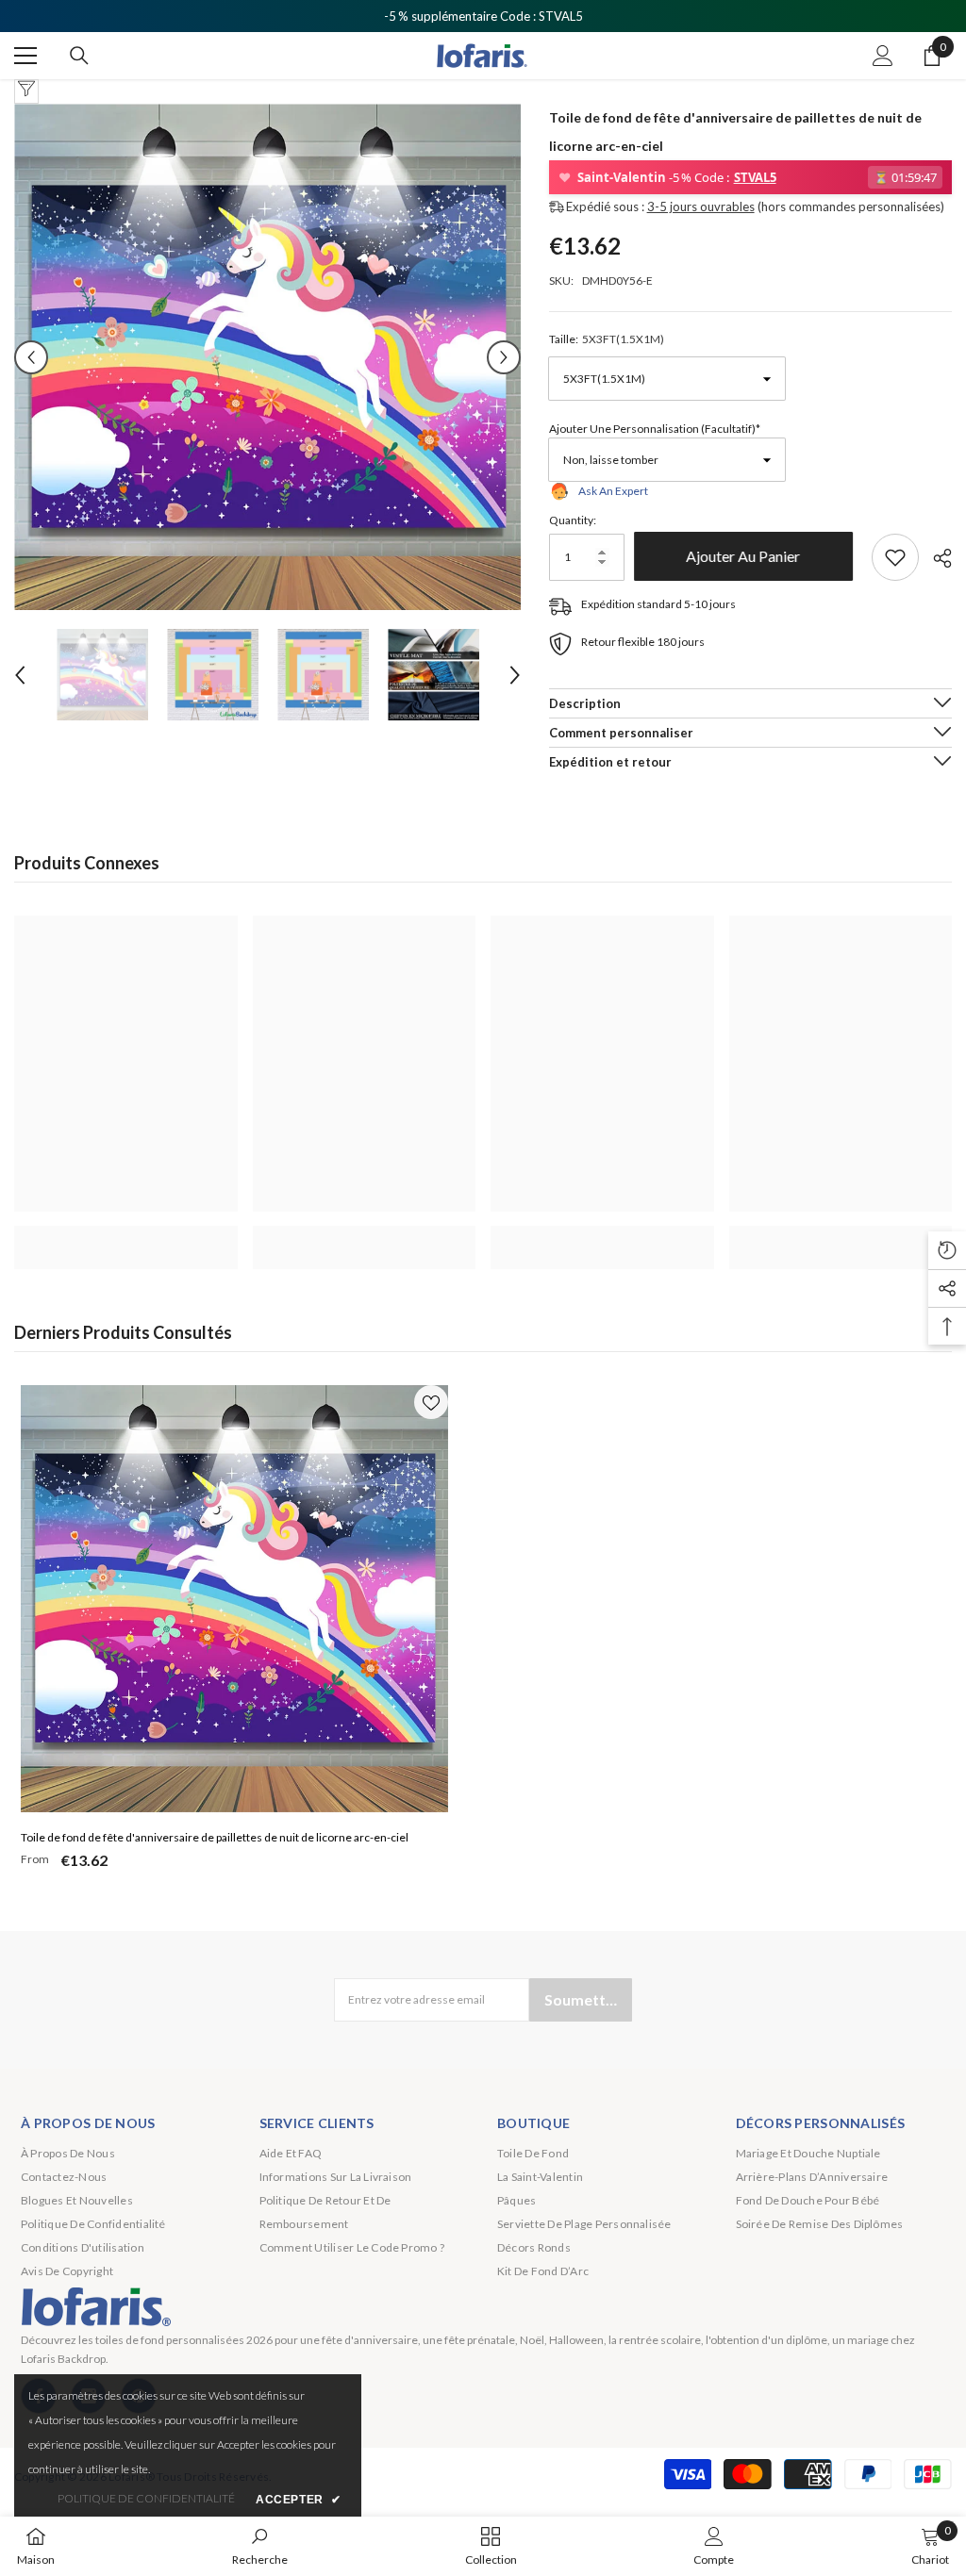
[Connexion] (883, 56)
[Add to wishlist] (895, 557)
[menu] (25, 56)
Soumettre (583, 1999)
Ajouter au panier (748, 556)
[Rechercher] (79, 56)
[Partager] (935, 558)
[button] (31, 357)
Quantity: (573, 520)
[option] (267, 357)
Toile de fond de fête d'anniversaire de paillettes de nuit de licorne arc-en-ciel (215, 1837)
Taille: (607, 339)
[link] (126, 1237)
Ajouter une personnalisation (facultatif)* (655, 429)
